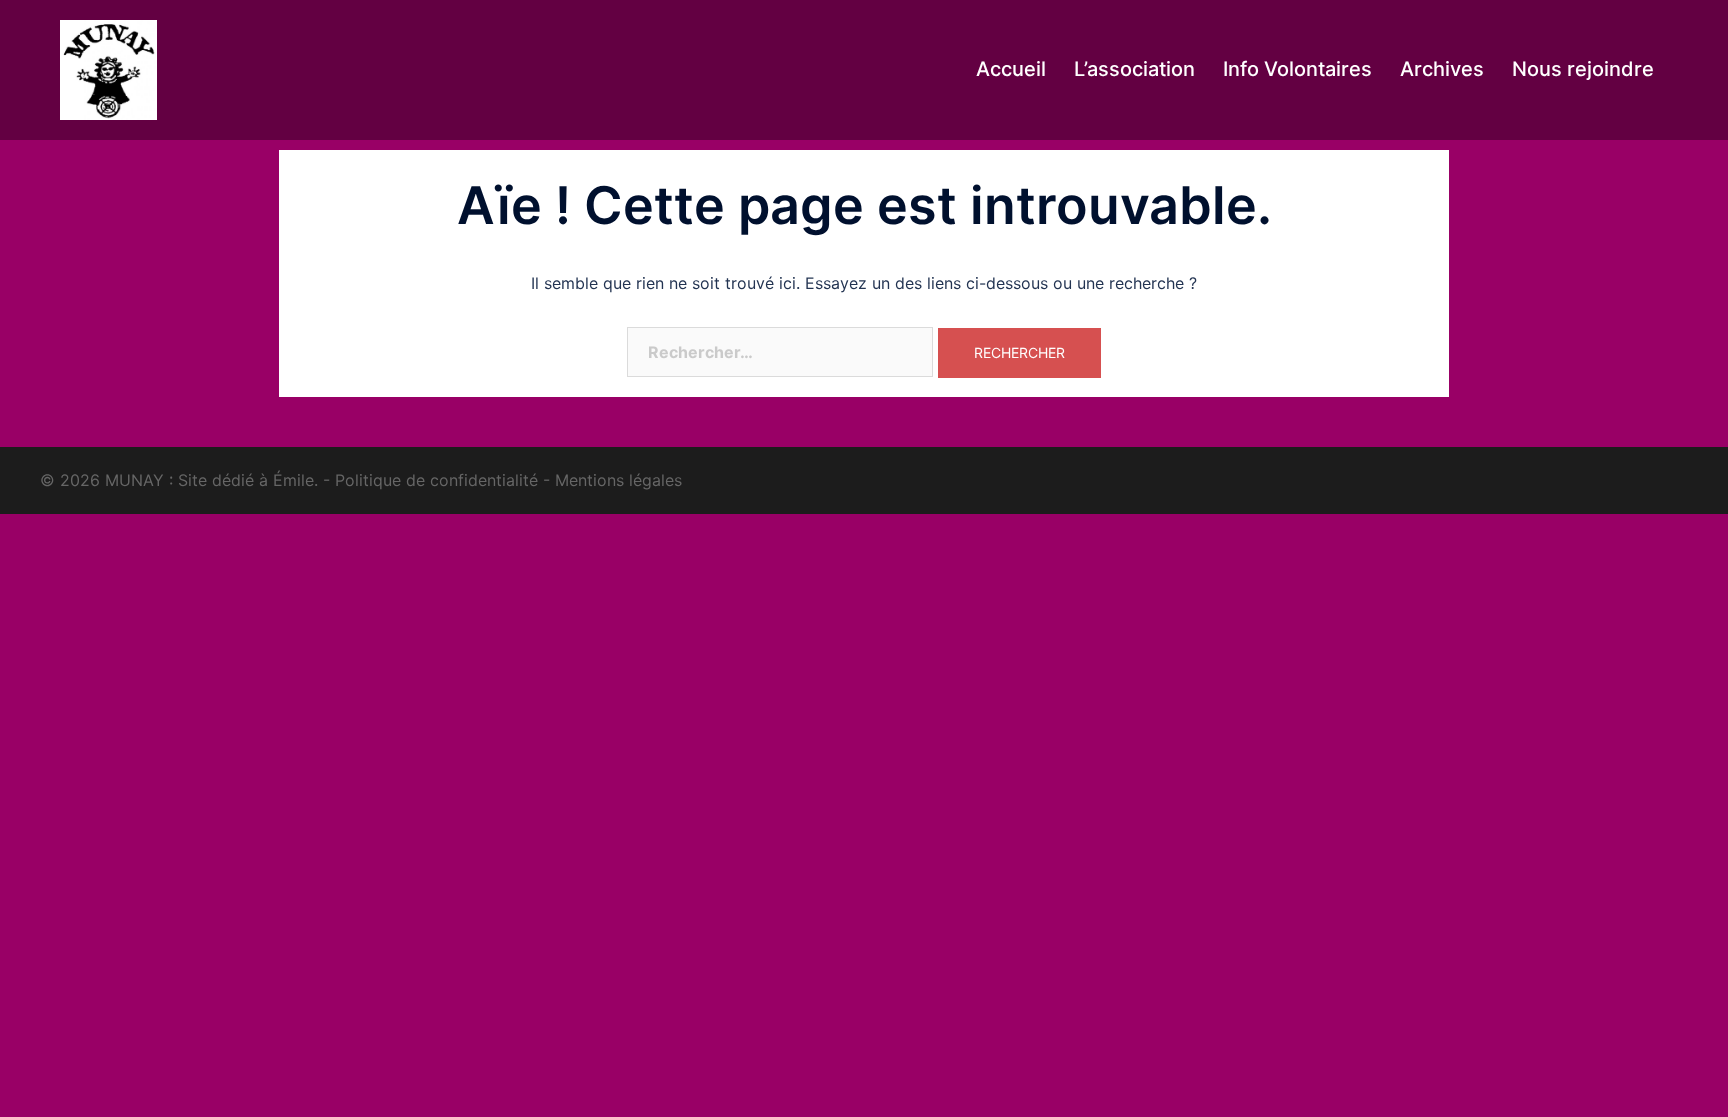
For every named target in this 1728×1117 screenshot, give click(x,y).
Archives (1442, 69)
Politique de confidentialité (436, 480)
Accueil (1011, 69)
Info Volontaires (1297, 69)
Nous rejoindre (1583, 69)
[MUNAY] (108, 68)
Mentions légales (618, 480)
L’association (1134, 69)
